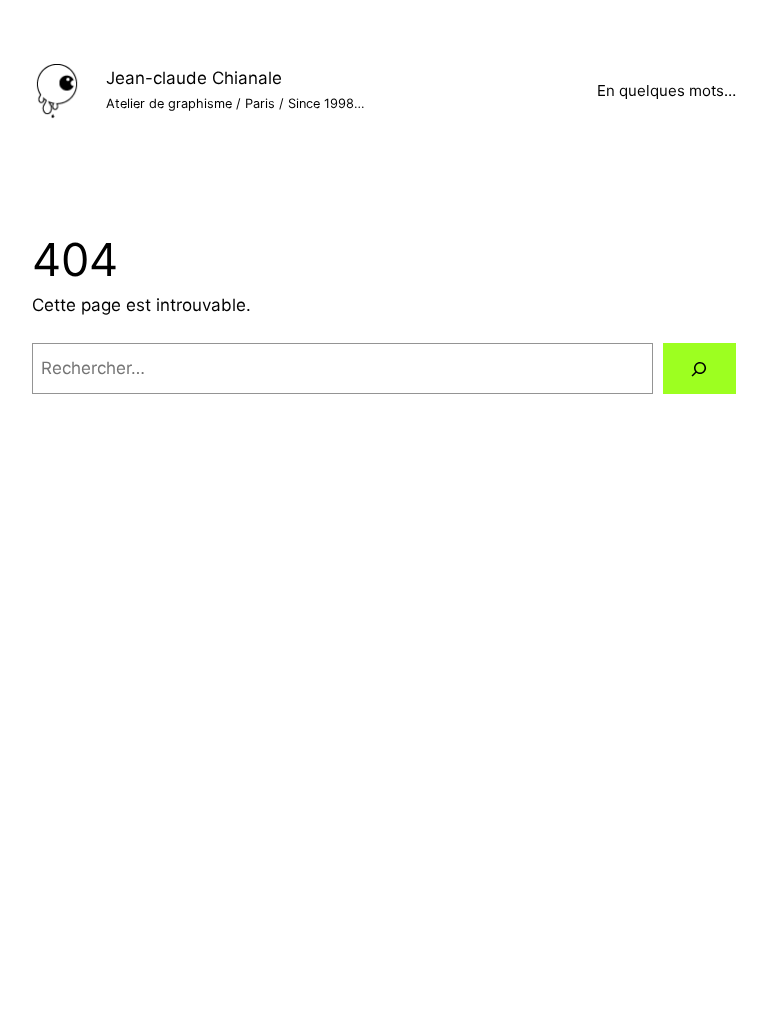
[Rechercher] (699, 368)
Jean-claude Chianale (194, 78)
